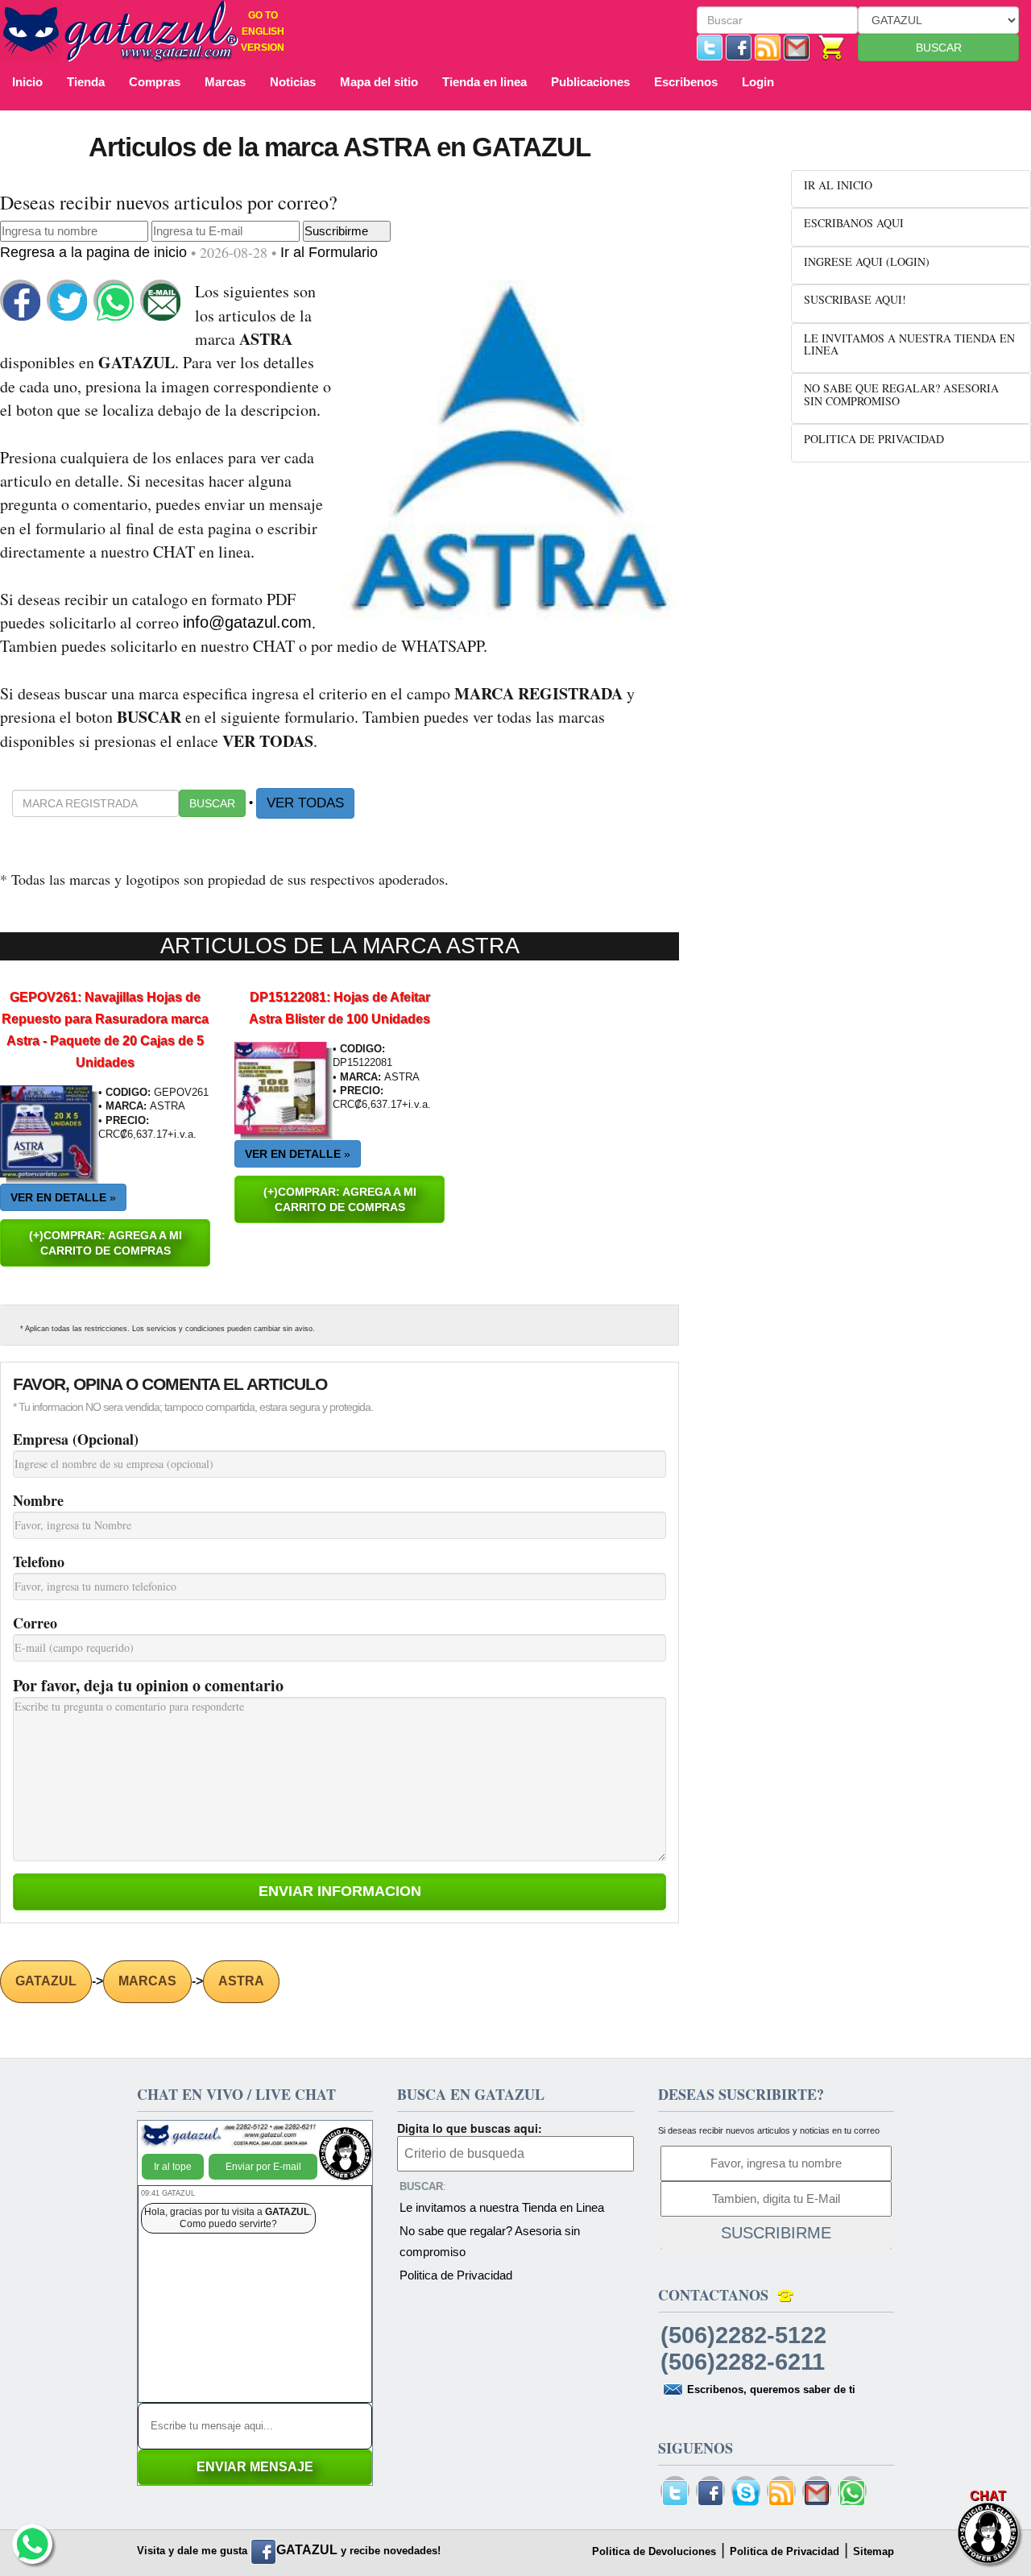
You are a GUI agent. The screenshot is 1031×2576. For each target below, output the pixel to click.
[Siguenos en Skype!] (746, 2493)
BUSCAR (939, 48)
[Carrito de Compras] (832, 46)
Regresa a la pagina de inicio (95, 252)
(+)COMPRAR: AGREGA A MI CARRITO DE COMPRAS (106, 1243)
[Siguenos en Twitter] (710, 46)
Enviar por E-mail (263, 2167)
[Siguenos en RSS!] (768, 46)
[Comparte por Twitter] (68, 301)
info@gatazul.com (247, 622)
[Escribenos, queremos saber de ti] (797, 46)
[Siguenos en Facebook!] (739, 46)
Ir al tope (173, 2167)
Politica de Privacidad (456, 2275)
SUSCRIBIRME (776, 2233)
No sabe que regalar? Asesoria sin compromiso (490, 2241)
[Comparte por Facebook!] (22, 301)
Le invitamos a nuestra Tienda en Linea (502, 2207)
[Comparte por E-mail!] (162, 301)
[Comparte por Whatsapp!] (115, 301)
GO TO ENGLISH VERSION (263, 31)
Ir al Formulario (329, 252)
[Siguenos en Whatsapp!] (852, 2493)
